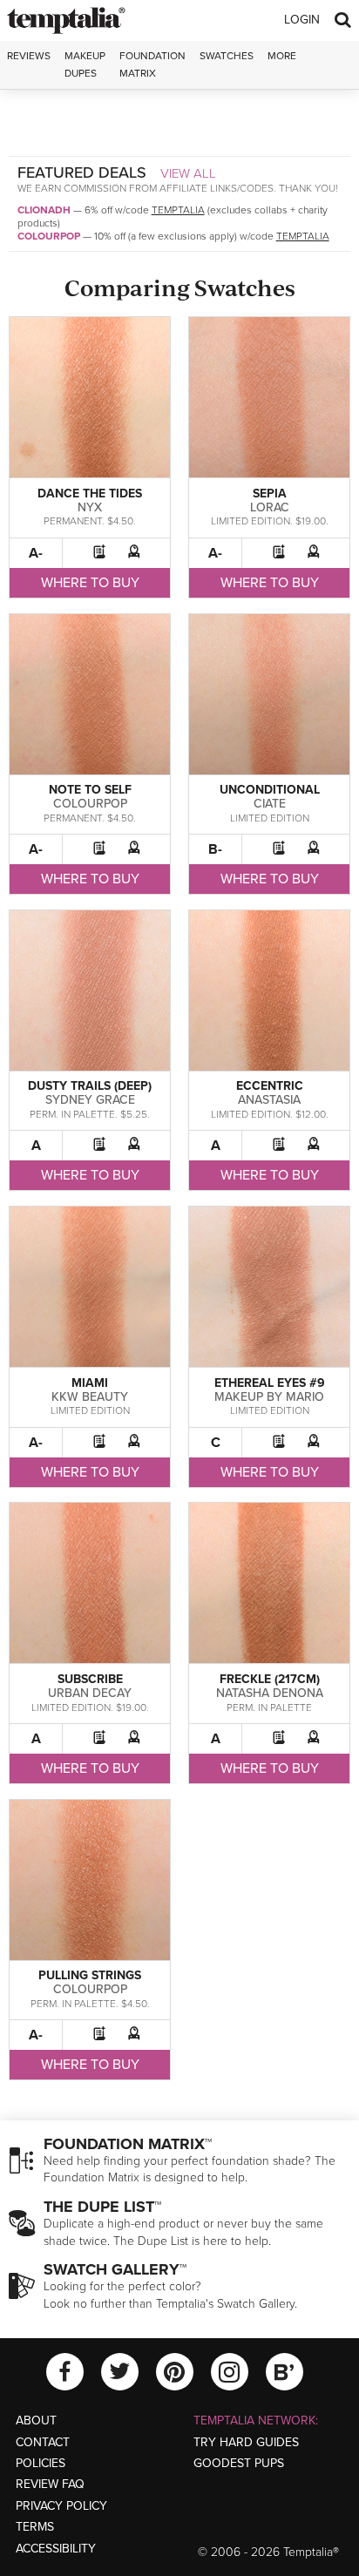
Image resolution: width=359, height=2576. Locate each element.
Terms (35, 2527)
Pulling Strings (90, 1975)
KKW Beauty (90, 1397)
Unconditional (270, 790)
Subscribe (90, 1679)
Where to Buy (90, 583)
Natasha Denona (270, 1693)
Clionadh (44, 210)
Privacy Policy (61, 2506)
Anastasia (269, 1100)
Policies (41, 2463)
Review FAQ (50, 2484)
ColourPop (49, 236)
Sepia (270, 494)
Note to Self (90, 790)
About (36, 2420)
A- (36, 553)
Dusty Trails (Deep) (90, 1086)
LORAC (270, 507)
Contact (43, 2442)
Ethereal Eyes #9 (270, 1383)
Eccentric (270, 1086)
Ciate (270, 804)
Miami (90, 1383)
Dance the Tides (90, 494)
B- (215, 849)
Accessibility (56, 2549)
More (282, 56)
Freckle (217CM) (270, 1679)
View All (188, 173)
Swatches (227, 56)
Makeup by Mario (269, 1397)
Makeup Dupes (85, 64)
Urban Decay (90, 1693)
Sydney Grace (90, 1100)
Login (302, 20)
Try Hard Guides (246, 2442)
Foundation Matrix (152, 64)
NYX (90, 507)
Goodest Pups (239, 2463)
